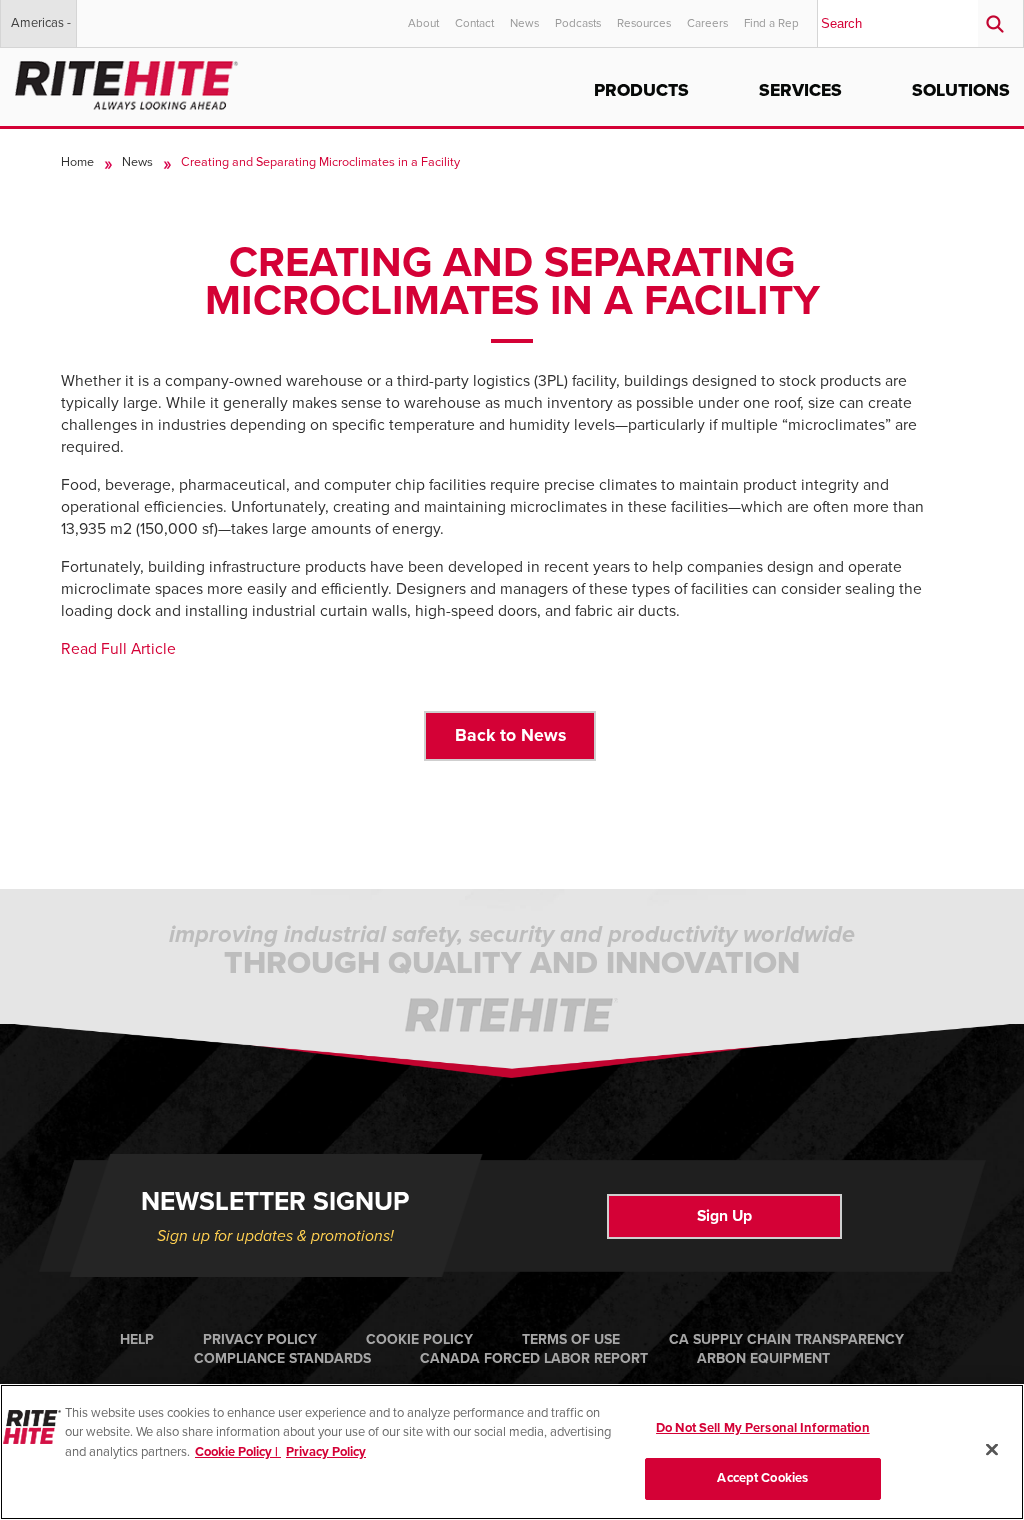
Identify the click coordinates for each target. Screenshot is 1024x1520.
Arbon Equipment (763, 1358)
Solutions (961, 90)
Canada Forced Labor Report (534, 1358)
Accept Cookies (762, 1478)
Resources (644, 23)
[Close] (992, 1449)
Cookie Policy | (238, 1452)
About (423, 23)
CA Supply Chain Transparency (786, 1339)
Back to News (510, 735)
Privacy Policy (260, 1339)
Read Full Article (118, 649)
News (524, 23)
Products (641, 90)
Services (800, 90)
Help (137, 1339)
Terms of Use (571, 1339)
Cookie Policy (419, 1339)
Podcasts (578, 23)
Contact (474, 23)
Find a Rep (771, 23)
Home (77, 162)
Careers (707, 23)
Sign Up (724, 1216)
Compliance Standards (282, 1358)
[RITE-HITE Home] (126, 81)
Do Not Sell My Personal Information (763, 1428)
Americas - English (41, 31)
